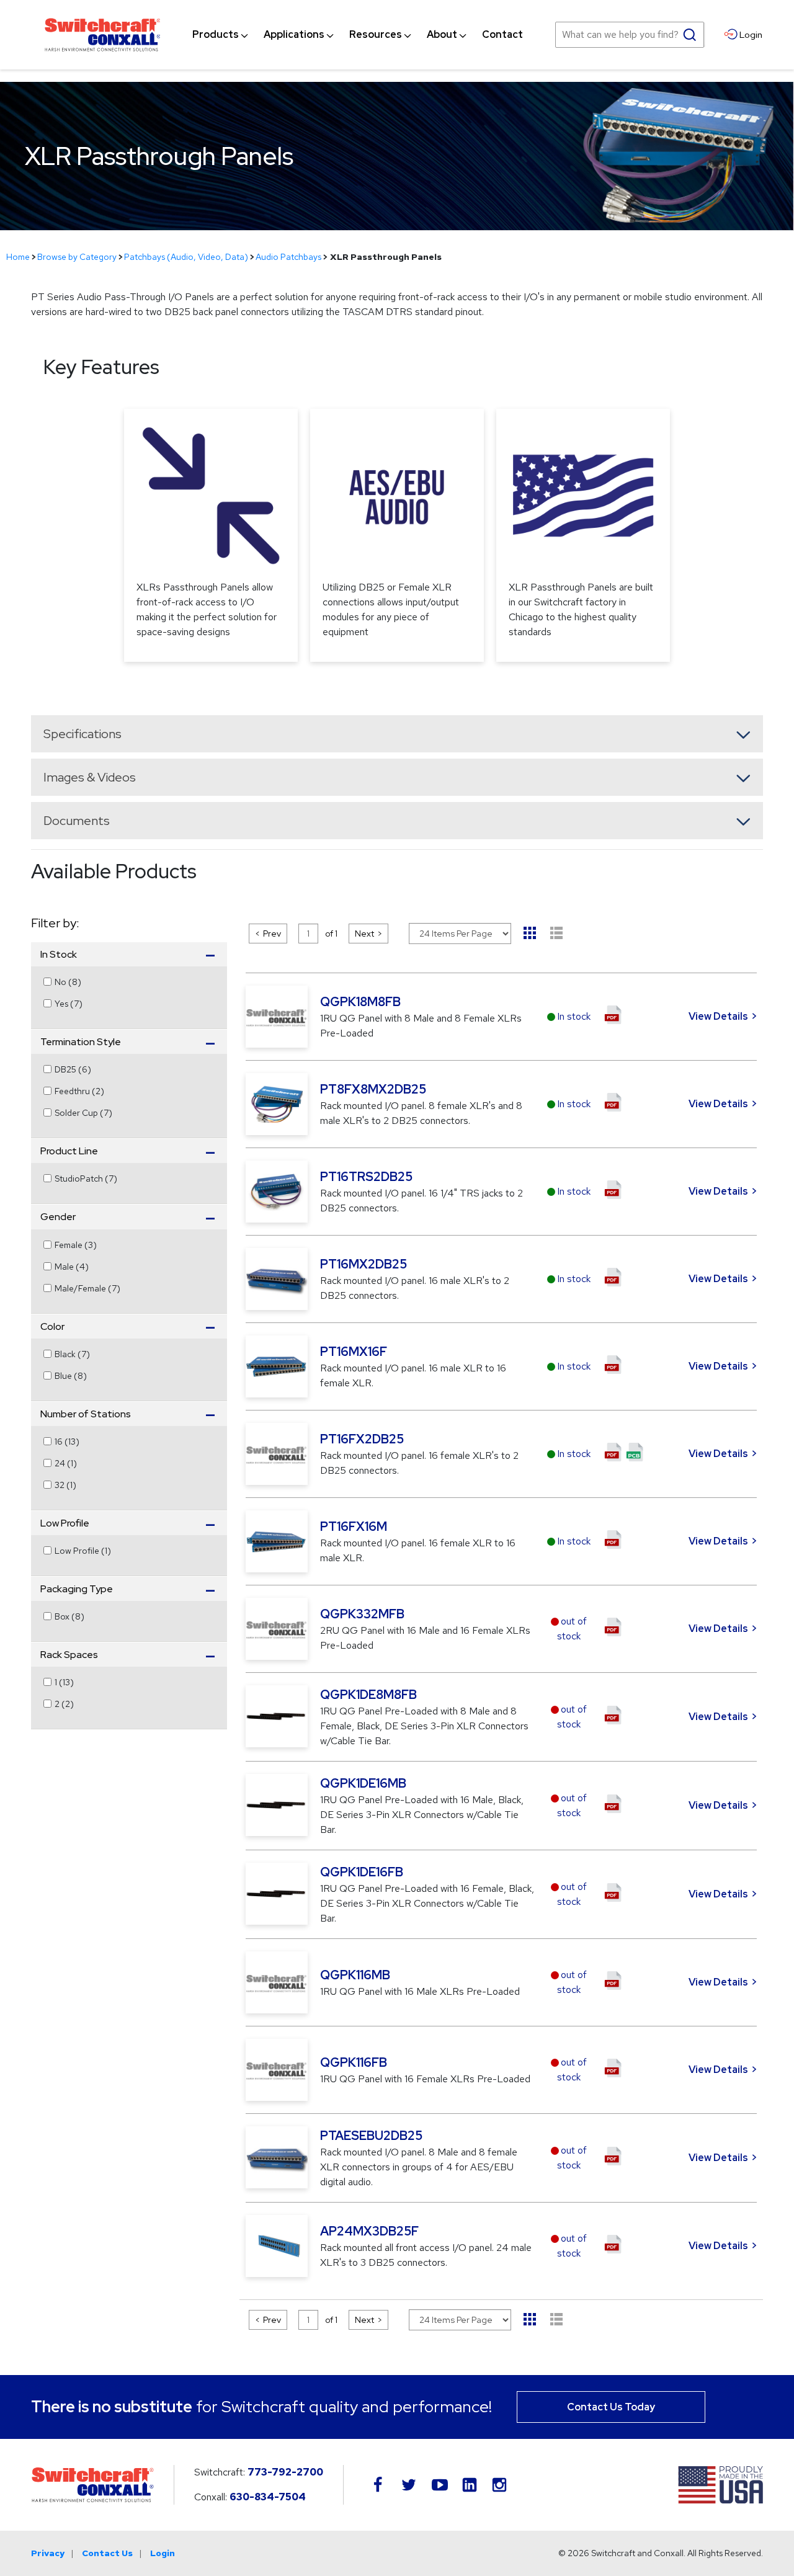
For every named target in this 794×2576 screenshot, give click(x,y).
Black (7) (72, 1354)
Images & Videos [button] (90, 777)
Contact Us (107, 2553)
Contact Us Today (611, 2407)
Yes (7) (69, 1004)
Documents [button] (77, 821)
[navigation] (358, 35)
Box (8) (69, 1616)
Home (18, 257)
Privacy (48, 2553)
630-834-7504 (268, 2497)
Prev (272, 934)
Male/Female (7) (87, 1288)
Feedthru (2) (79, 1091)
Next (364, 934)
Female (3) (76, 1245)
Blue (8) (71, 1376)
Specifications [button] (83, 734)
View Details (718, 1016)
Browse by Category (77, 257)
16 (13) (67, 1442)
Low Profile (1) (83, 1551)
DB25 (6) (73, 1069)
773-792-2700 (285, 2472)
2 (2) (64, 1704)
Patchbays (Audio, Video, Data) (186, 257)
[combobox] (630, 35)
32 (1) (65, 1485)
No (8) (68, 982)
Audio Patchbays (288, 257)
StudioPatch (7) (86, 1179)
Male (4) (72, 1267)
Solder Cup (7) (83, 1113)
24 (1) (66, 1463)
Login (163, 2553)
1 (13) (64, 1682)
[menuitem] (216, 35)
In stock (574, 1016)
